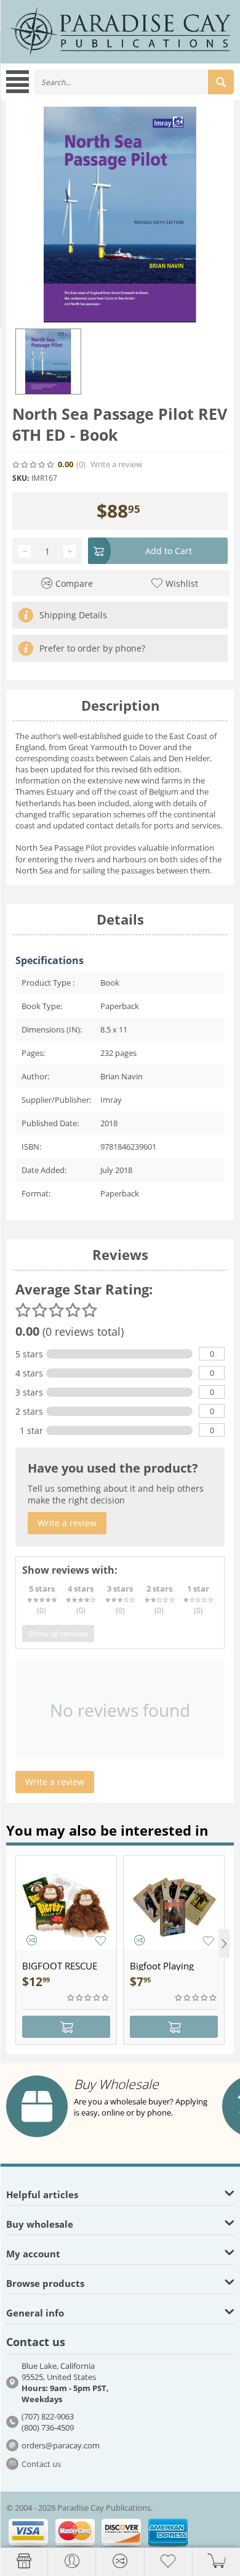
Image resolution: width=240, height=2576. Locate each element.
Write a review (116, 464)
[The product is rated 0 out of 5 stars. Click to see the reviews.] (34, 465)
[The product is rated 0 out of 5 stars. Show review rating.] (89, 1998)
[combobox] (134, 82)
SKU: (21, 478)
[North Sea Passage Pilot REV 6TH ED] (120, 215)
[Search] (221, 82)
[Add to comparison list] (32, 1940)
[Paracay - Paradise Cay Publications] (120, 31)
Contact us (41, 2464)
